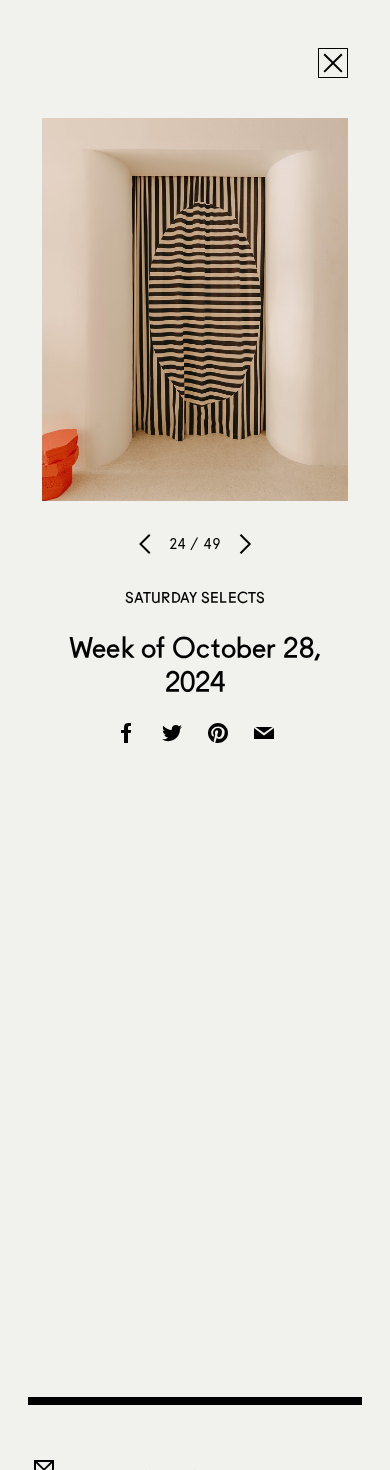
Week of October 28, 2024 (195, 664)
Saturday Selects (195, 597)
